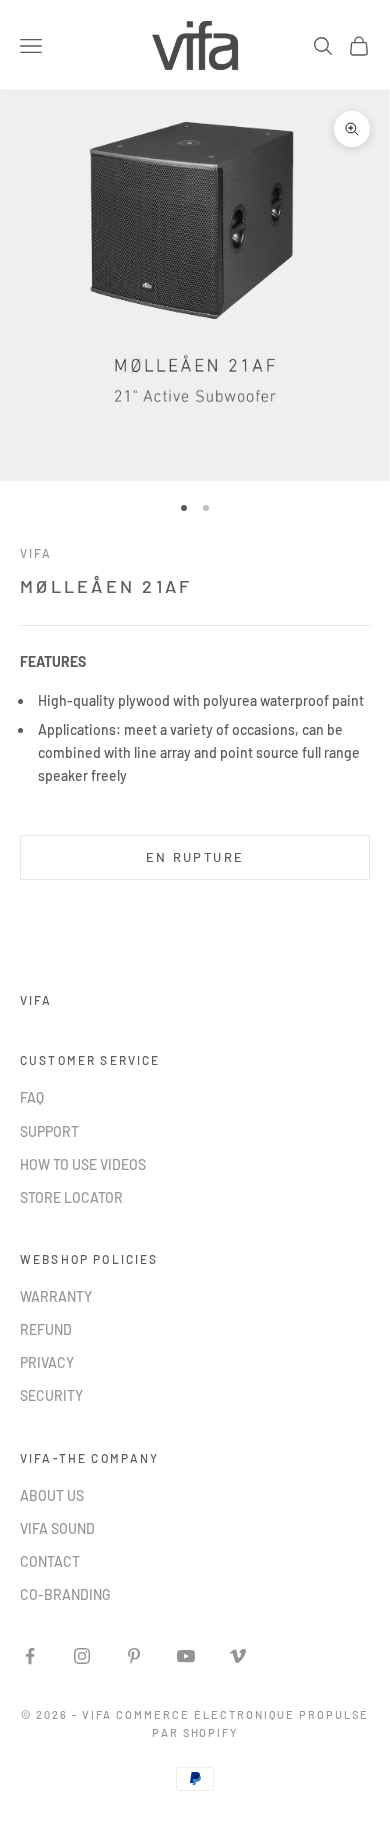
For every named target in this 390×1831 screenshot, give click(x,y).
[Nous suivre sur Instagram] (82, 1656)
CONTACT (50, 1561)
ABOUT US (52, 1495)
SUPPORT (49, 1131)
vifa (36, 553)
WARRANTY (56, 1296)
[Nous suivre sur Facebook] (30, 1656)
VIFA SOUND (57, 1528)
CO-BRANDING (65, 1594)
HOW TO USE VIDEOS (83, 1164)
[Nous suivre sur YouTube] (186, 1656)
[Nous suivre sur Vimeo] (238, 1656)
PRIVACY (47, 1362)
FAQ (32, 1097)
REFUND (46, 1329)
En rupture (195, 857)
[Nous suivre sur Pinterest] (134, 1656)
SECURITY (51, 1395)
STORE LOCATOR (71, 1197)
